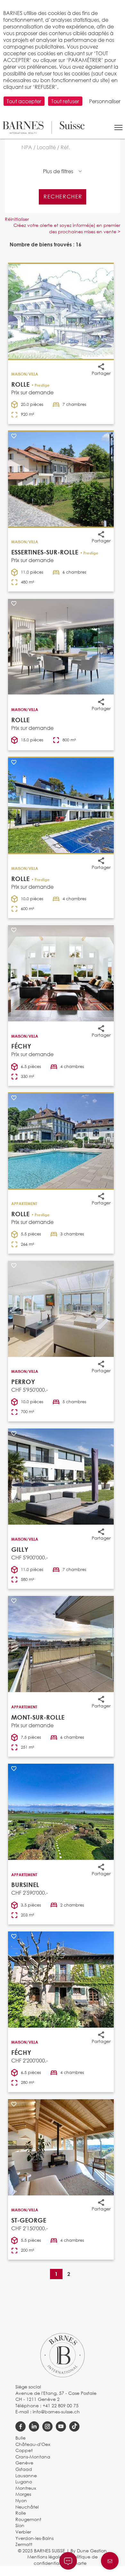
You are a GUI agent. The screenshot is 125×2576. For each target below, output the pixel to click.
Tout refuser (65, 101)
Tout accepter (24, 101)
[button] (118, 128)
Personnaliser (105, 101)
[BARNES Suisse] (44, 128)
